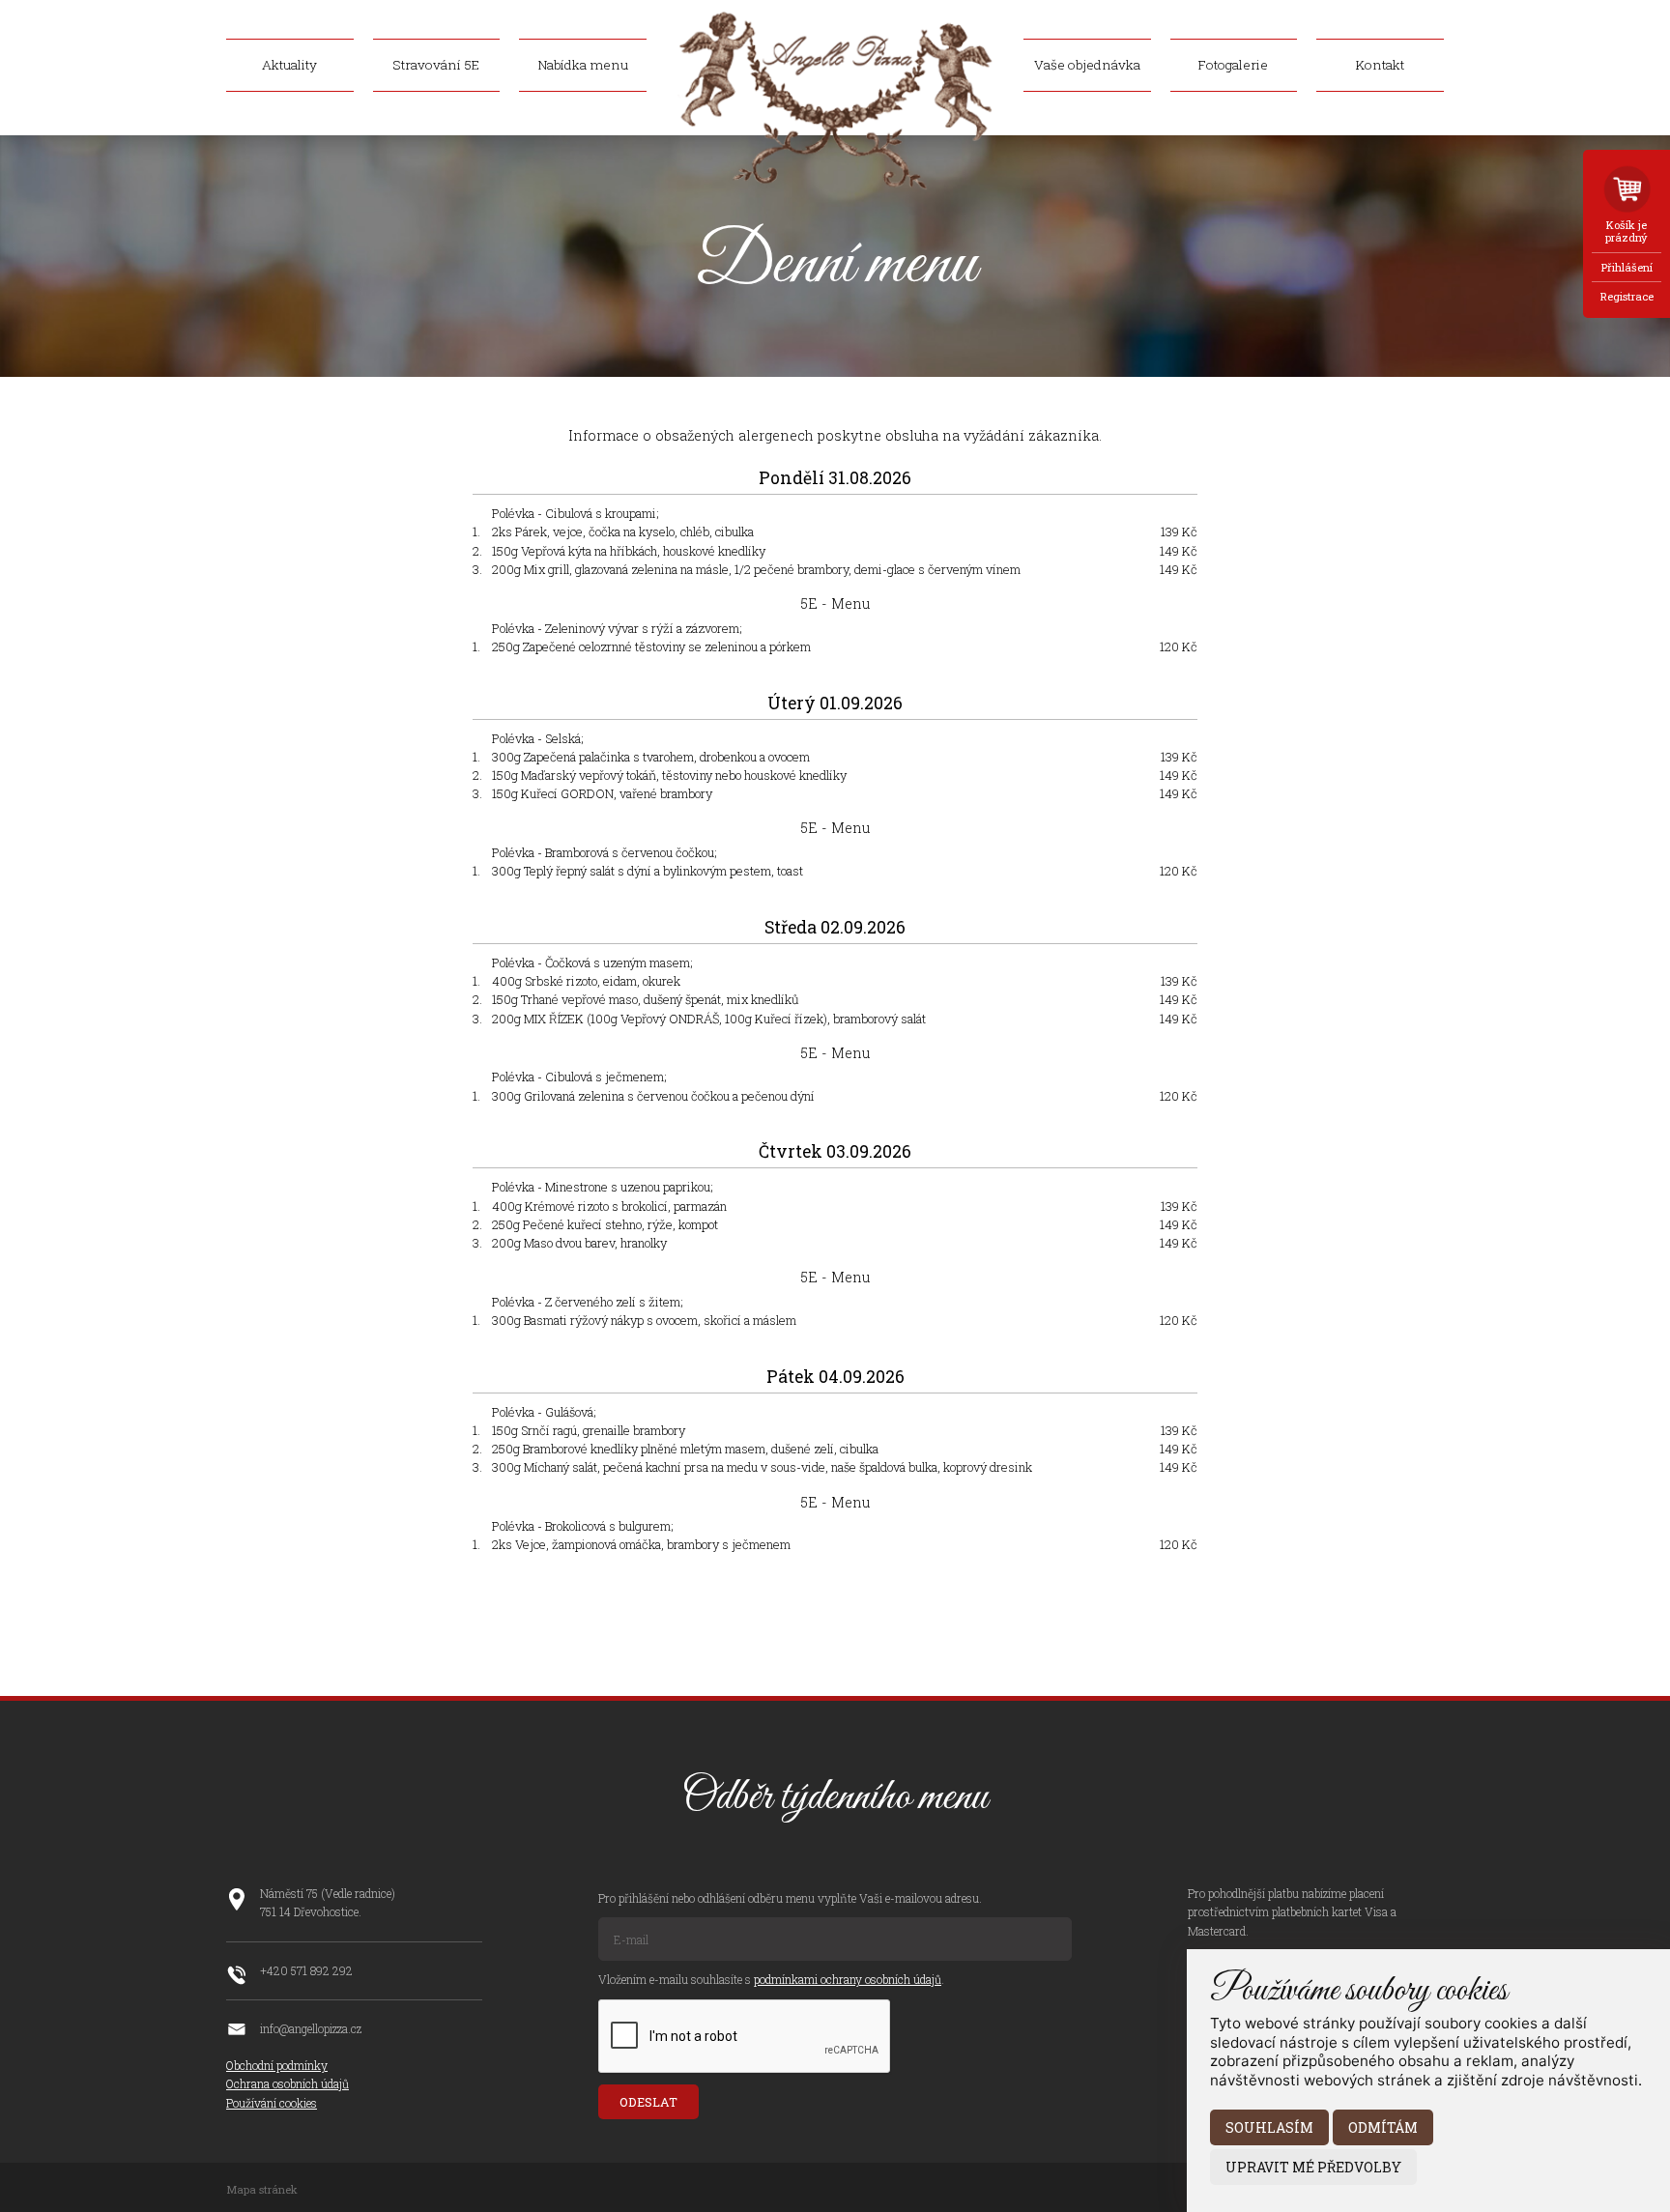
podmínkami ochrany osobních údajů (848, 1979)
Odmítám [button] (1383, 2127)
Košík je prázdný (1627, 231)
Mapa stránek (262, 2189)
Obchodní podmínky (277, 2065)
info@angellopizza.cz (311, 2028)
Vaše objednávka (1087, 66)
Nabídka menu (583, 66)
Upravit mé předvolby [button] (1313, 2167)
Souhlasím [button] (1269, 2127)
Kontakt (1380, 66)
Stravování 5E (436, 66)
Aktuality (289, 66)
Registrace (1627, 296)
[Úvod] (835, 186)
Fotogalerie (1233, 66)
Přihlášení (1627, 267)
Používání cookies (272, 2103)
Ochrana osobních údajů (288, 2083)
